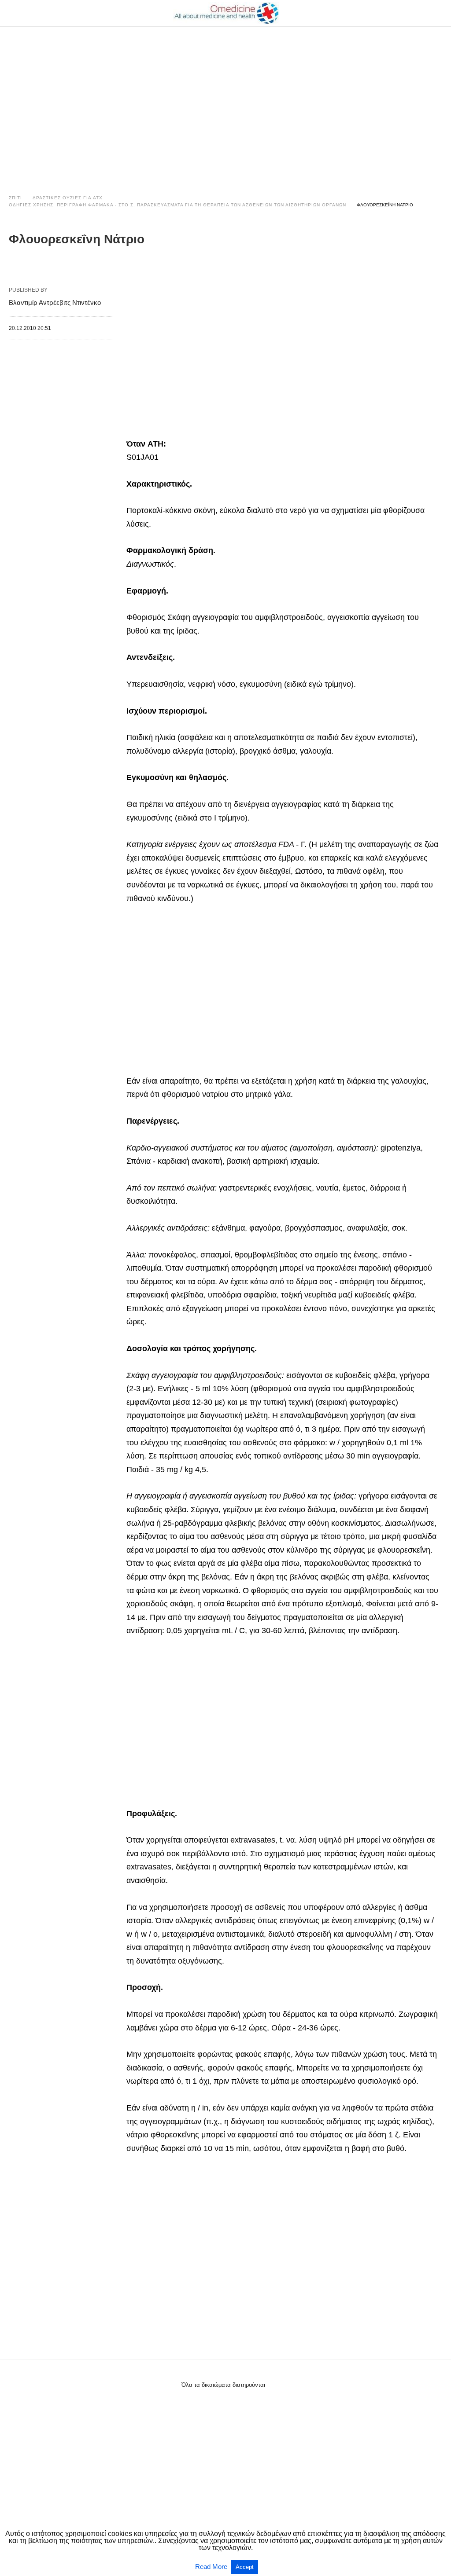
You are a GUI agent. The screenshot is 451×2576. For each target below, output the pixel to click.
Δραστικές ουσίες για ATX (68, 198)
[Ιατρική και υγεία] (226, 13)
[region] (225, 102)
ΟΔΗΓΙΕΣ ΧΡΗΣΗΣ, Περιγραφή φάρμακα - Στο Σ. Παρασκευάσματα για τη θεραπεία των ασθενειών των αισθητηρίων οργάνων (177, 205)
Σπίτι (15, 198)
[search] (438, 13)
